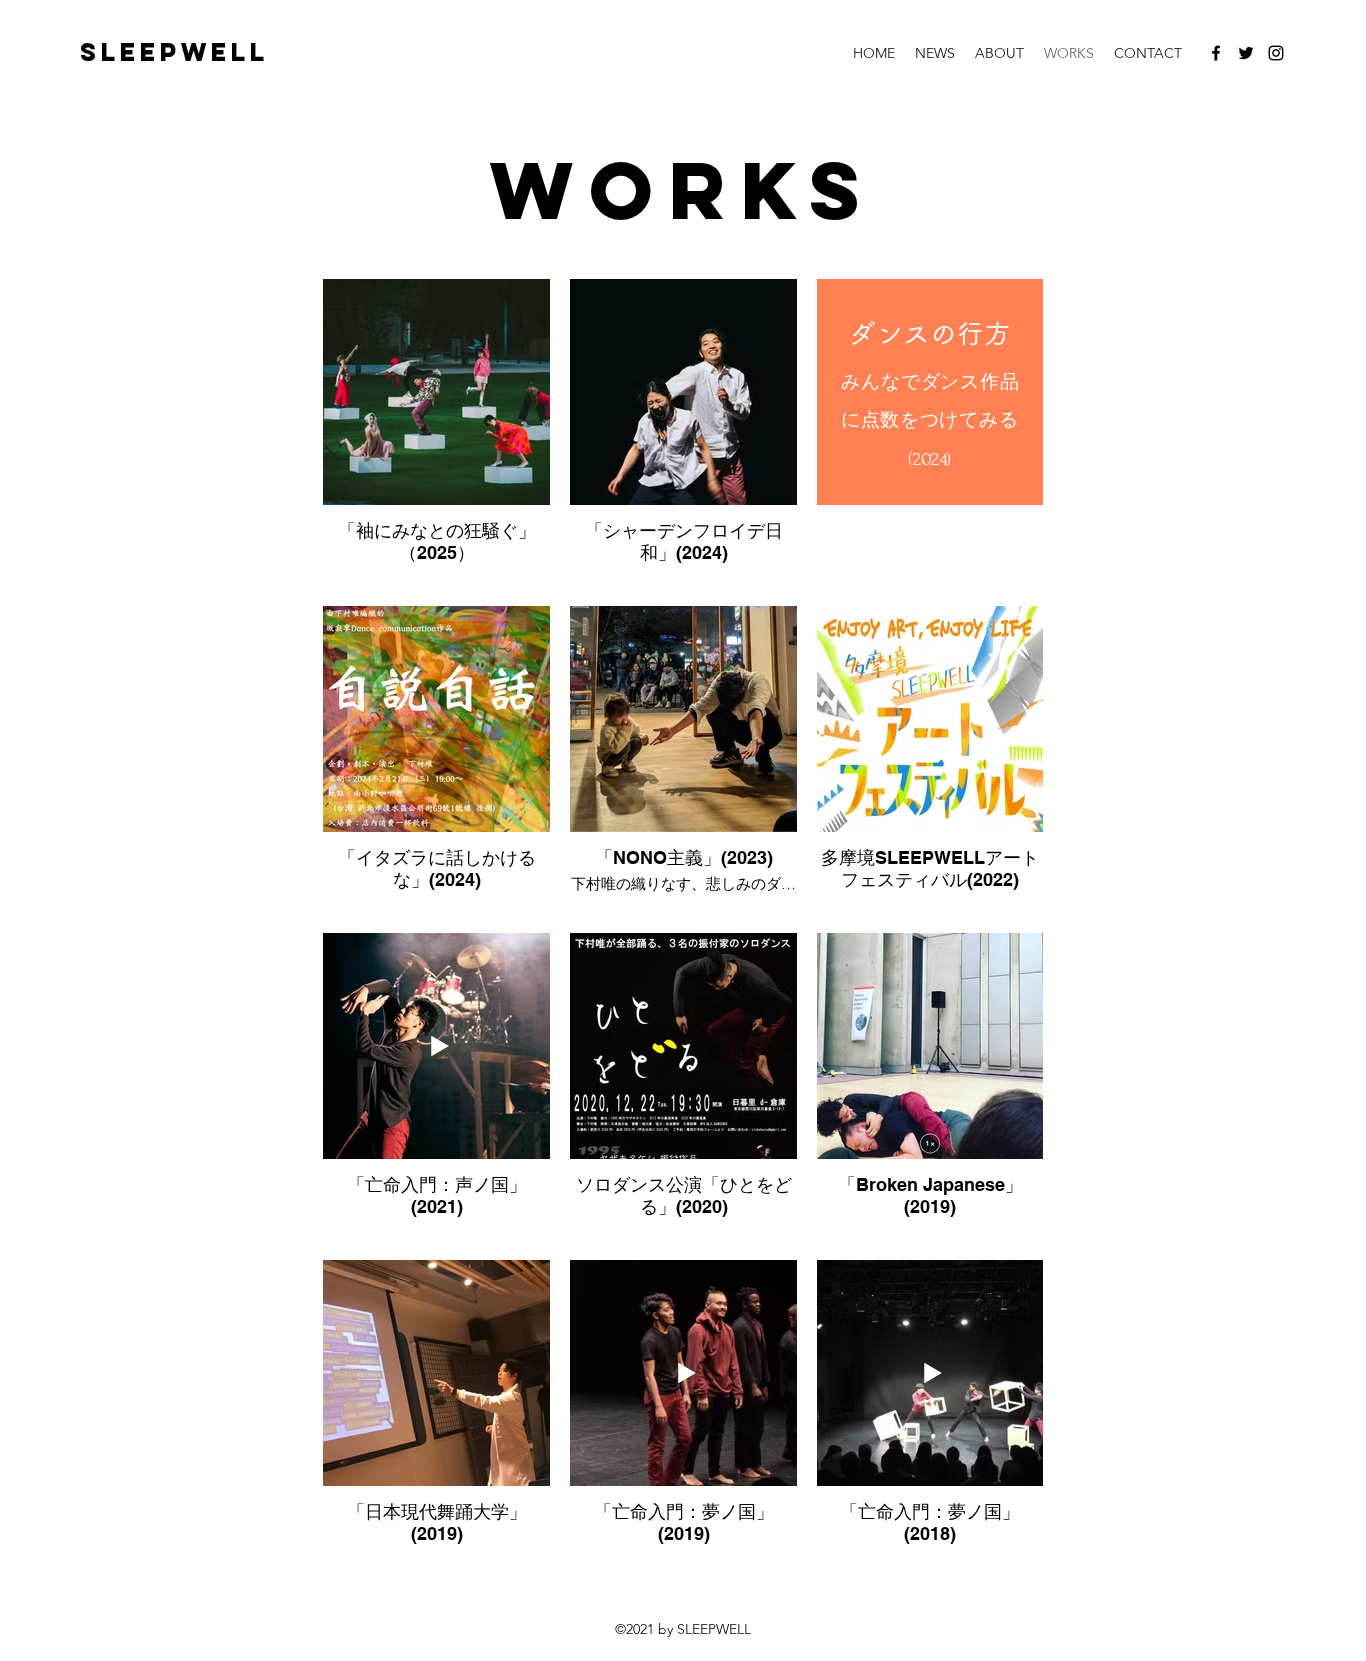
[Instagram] (1276, 53)
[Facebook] (1216, 53)
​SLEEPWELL (174, 52)
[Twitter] (1246, 53)
